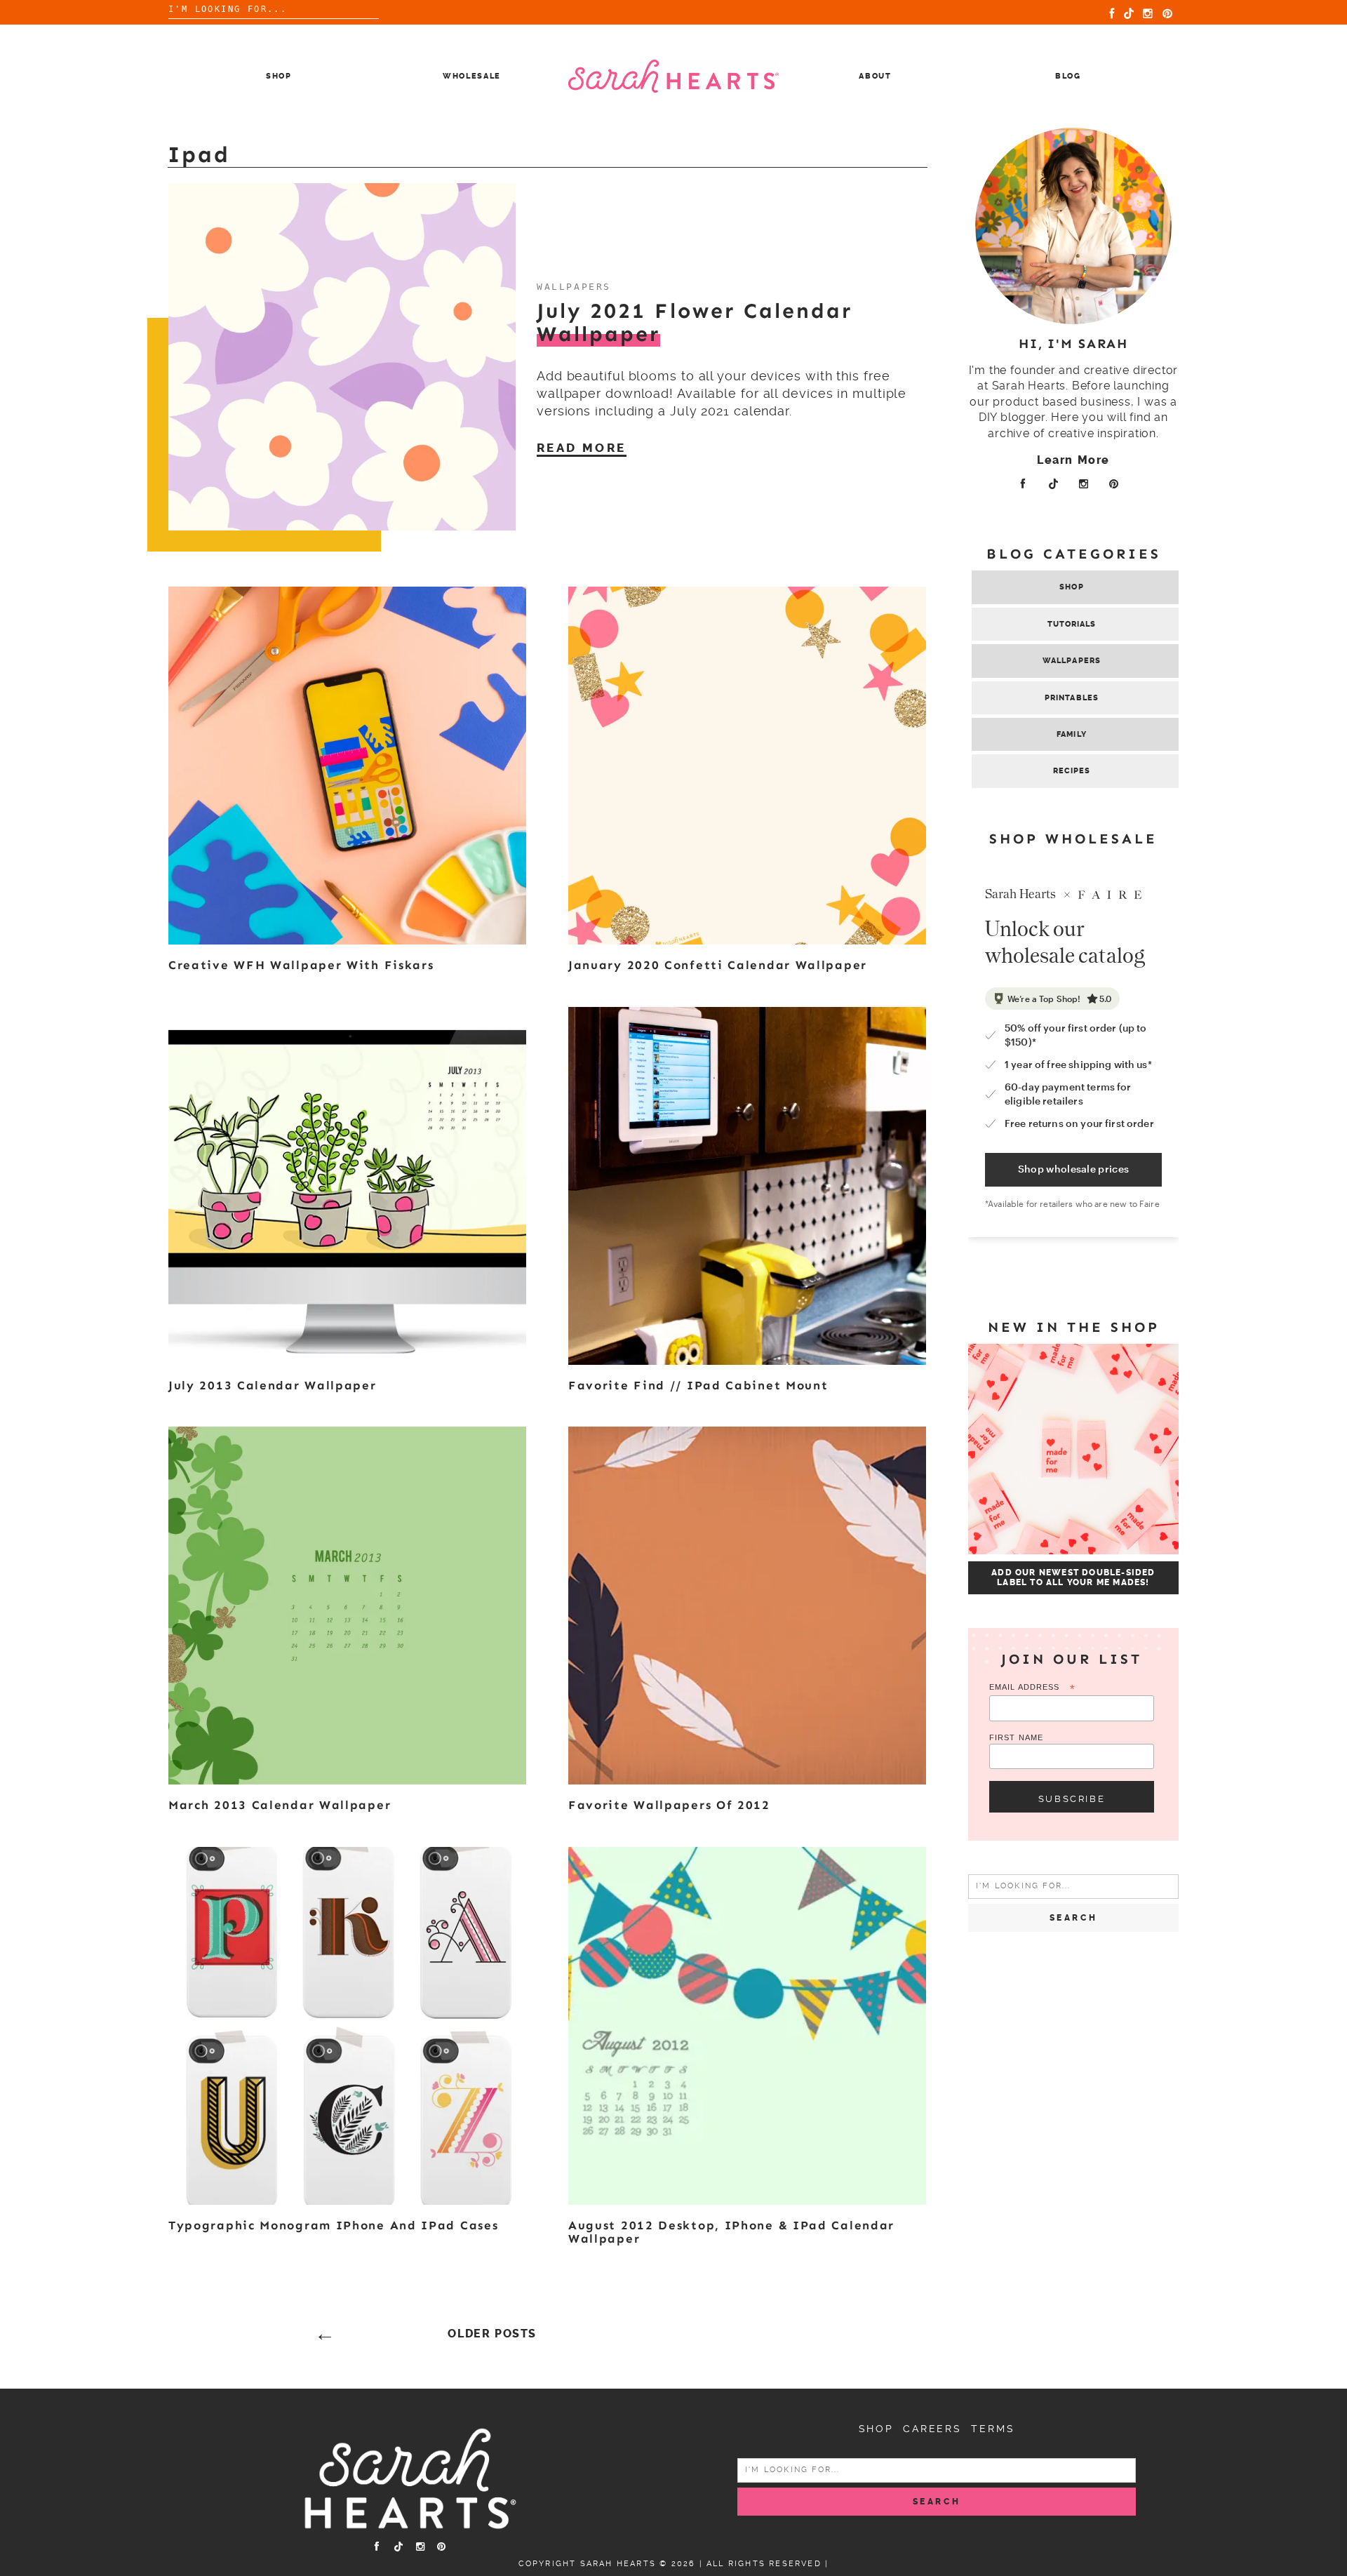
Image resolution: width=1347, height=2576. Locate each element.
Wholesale (472, 76)
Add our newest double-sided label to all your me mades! (1073, 1577)
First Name (1016, 1737)
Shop (279, 76)
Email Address (1032, 1688)
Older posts (492, 2334)
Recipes (1072, 771)
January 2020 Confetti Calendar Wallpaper (718, 965)
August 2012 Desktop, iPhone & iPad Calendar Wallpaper (731, 2232)
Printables (1072, 698)
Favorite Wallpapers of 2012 (669, 1805)
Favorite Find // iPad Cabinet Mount (698, 1385)
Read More (582, 448)
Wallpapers (1072, 661)
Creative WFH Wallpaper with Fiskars (301, 965)
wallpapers (574, 287)
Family (1072, 734)
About (875, 76)
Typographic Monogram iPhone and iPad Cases (333, 2225)
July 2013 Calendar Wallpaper (273, 1385)
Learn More (1073, 460)
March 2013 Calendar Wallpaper (280, 1805)
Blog (1068, 76)
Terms (993, 2429)
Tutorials (1072, 624)
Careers (932, 2429)
